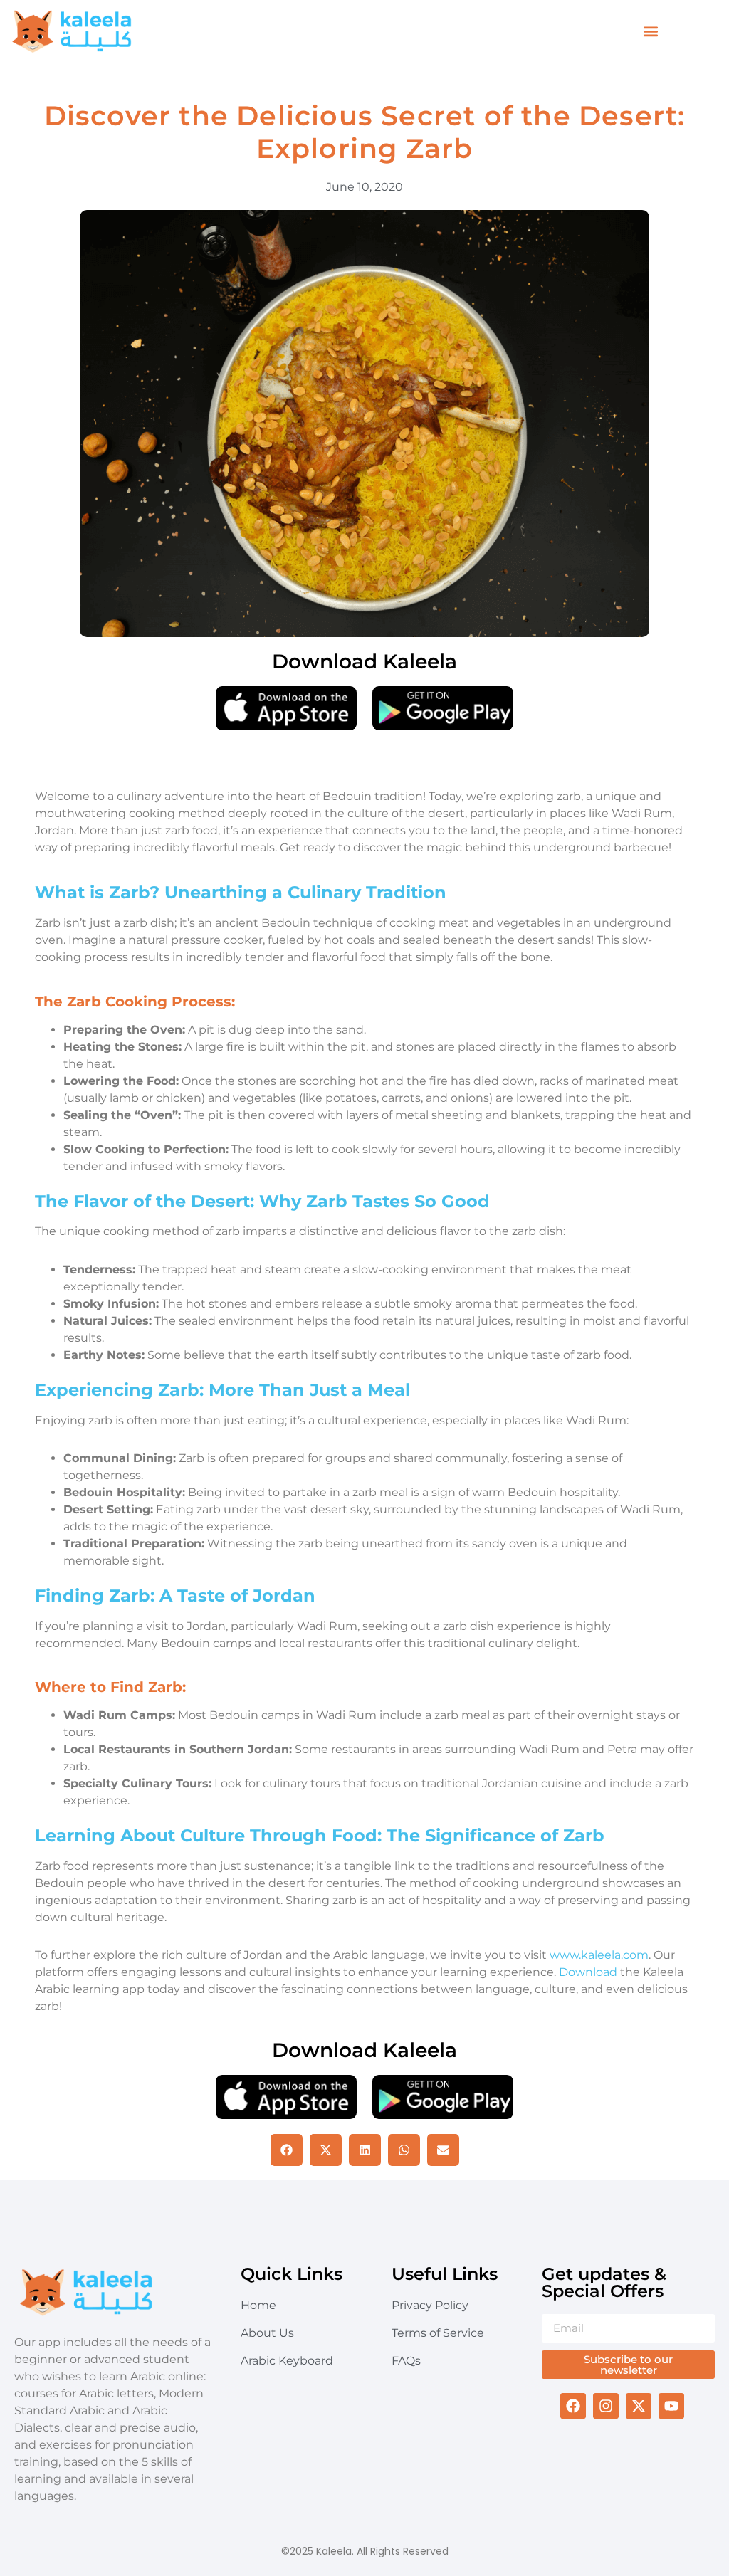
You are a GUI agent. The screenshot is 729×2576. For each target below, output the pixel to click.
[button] (650, 32)
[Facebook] (573, 2406)
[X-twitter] (639, 2406)
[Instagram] (606, 2406)
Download (588, 1972)
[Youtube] (671, 2406)
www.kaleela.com (599, 1955)
